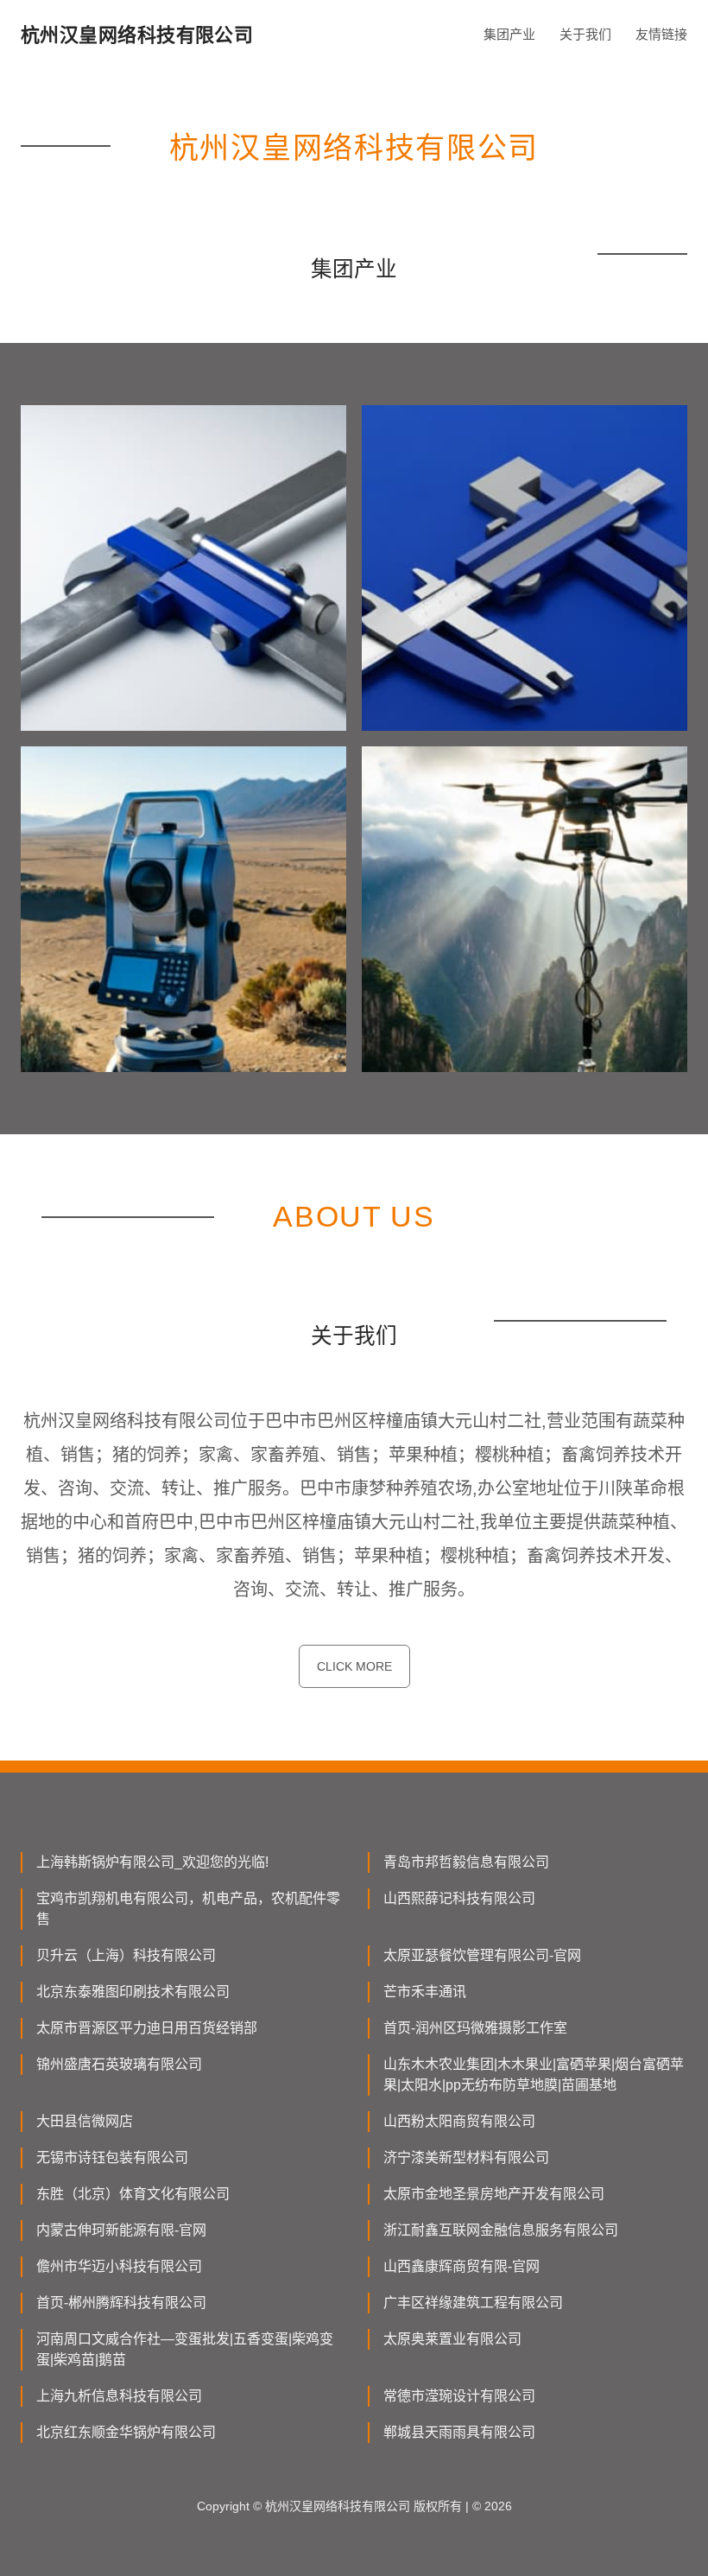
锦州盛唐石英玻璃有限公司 (119, 2064)
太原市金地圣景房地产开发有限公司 (494, 2194)
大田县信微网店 (85, 2121)
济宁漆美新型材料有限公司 (466, 2157)
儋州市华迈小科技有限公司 (119, 2266)
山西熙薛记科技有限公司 (459, 1898)
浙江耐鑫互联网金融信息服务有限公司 (501, 2230)
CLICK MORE (354, 1666)
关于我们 (585, 34)
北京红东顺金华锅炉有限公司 (126, 2432)
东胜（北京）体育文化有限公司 (133, 2194)
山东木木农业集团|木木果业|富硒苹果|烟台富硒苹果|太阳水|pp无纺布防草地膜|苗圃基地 (534, 2075)
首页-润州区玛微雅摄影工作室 (475, 2028)
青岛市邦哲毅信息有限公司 (466, 1862)
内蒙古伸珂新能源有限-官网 (121, 2230)
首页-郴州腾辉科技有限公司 (121, 2303)
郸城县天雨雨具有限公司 (459, 2432)
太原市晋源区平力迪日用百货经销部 (147, 2028)
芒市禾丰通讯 (425, 1992)
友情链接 (661, 34)
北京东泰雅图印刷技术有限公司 (133, 1992)
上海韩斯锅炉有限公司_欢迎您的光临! (152, 1862)
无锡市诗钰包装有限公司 (112, 2157)
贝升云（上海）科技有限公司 (126, 1955)
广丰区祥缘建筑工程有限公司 (473, 2303)
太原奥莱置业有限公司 (452, 2339)
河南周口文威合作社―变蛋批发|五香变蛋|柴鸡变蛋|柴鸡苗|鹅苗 (185, 2349)
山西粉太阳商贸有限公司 (459, 2121)
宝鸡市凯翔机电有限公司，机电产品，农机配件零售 (188, 1909)
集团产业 (509, 34)
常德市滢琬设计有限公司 (459, 2396)
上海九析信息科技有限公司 (119, 2396)
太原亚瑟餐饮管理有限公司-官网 (482, 1955)
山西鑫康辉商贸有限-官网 (461, 2266)
